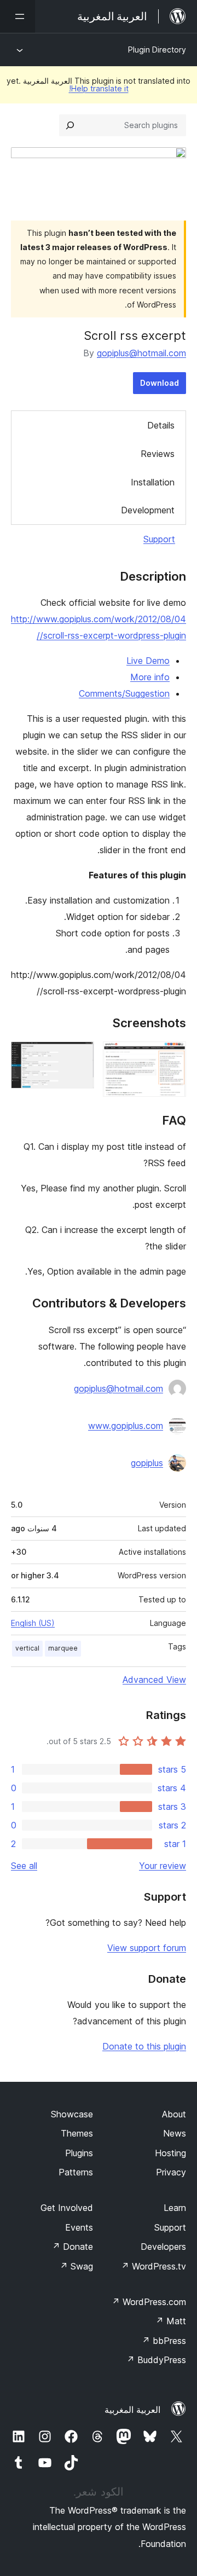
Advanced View (154, 1680)
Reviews (158, 454)
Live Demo (148, 661)
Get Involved (67, 2208)
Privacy (171, 2172)
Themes (77, 2133)
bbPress (164, 2341)
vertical (27, 1648)
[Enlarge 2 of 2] (79, 1056)
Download (160, 383)
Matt (171, 2321)
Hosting (170, 2153)
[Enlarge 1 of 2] (171, 1056)
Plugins (79, 2153)
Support (159, 539)
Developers (163, 2247)
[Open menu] (18, 16)
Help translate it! (99, 88)
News (175, 2133)
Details (161, 425)
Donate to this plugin (144, 2046)
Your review (163, 1866)
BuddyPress (156, 2360)
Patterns (76, 2172)
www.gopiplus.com (126, 1426)
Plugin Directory (157, 50)
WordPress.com (149, 2302)
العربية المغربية (132, 2410)
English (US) (33, 1623)
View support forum (147, 1948)
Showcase (72, 2114)
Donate (73, 2247)
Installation (153, 482)
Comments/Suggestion (124, 693)
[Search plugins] (70, 125)
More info (150, 677)
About (174, 2114)
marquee (63, 1648)
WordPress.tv (153, 2266)
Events (79, 2227)
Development (148, 510)
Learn (175, 2208)
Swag (76, 2266)
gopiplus (147, 1463)
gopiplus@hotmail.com (141, 353)
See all (24, 1866)
